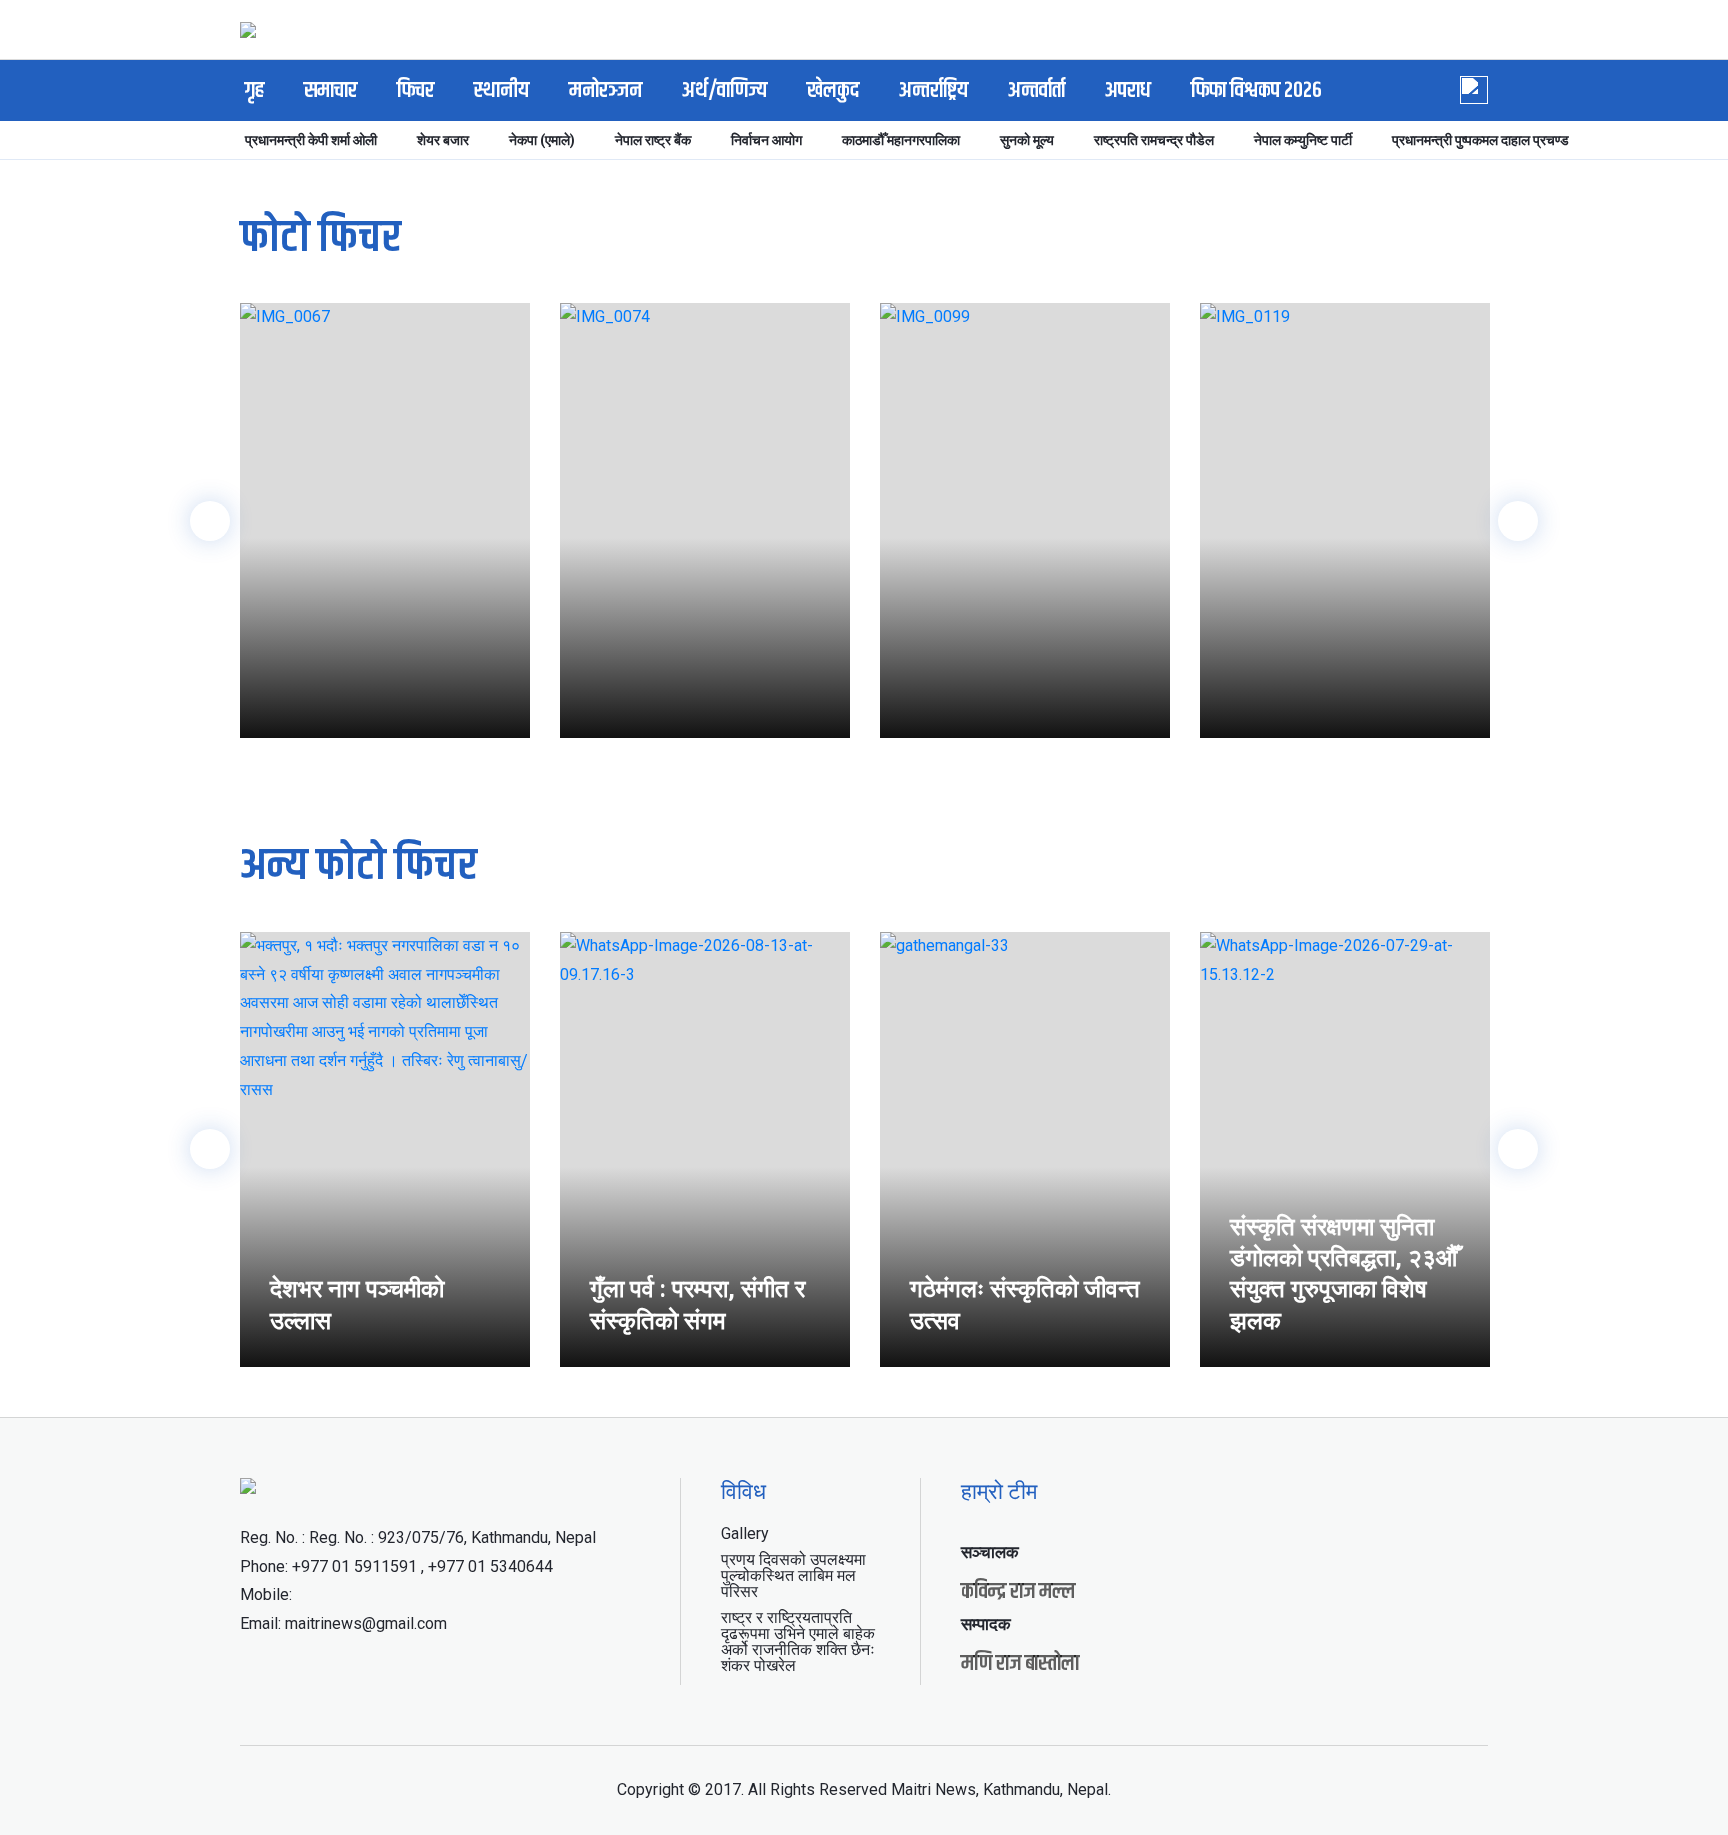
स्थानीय (501, 91)
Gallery (745, 1533)
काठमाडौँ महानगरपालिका (901, 140)
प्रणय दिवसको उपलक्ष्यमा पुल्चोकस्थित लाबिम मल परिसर (793, 1575)
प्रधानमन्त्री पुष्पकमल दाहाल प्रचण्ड (1480, 140)
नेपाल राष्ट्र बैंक (653, 140)
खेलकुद (833, 91)
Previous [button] (210, 521)
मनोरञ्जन (605, 91)
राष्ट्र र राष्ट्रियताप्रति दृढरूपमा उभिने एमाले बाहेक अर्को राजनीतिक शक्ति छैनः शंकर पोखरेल (798, 1641)
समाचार (330, 91)
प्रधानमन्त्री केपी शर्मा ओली (311, 140)
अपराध (1128, 91)
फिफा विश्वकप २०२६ (1256, 91)
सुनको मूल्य (1027, 140)
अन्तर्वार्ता (1036, 91)
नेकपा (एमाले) (542, 140)
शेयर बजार (443, 140)
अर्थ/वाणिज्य (724, 91)
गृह (254, 91)
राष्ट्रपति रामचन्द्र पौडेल (1154, 140)
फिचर (415, 91)
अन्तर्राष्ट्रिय (933, 91)
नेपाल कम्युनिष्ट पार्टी (1303, 140)
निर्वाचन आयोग (766, 140)
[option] (385, 520)
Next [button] (1518, 521)
